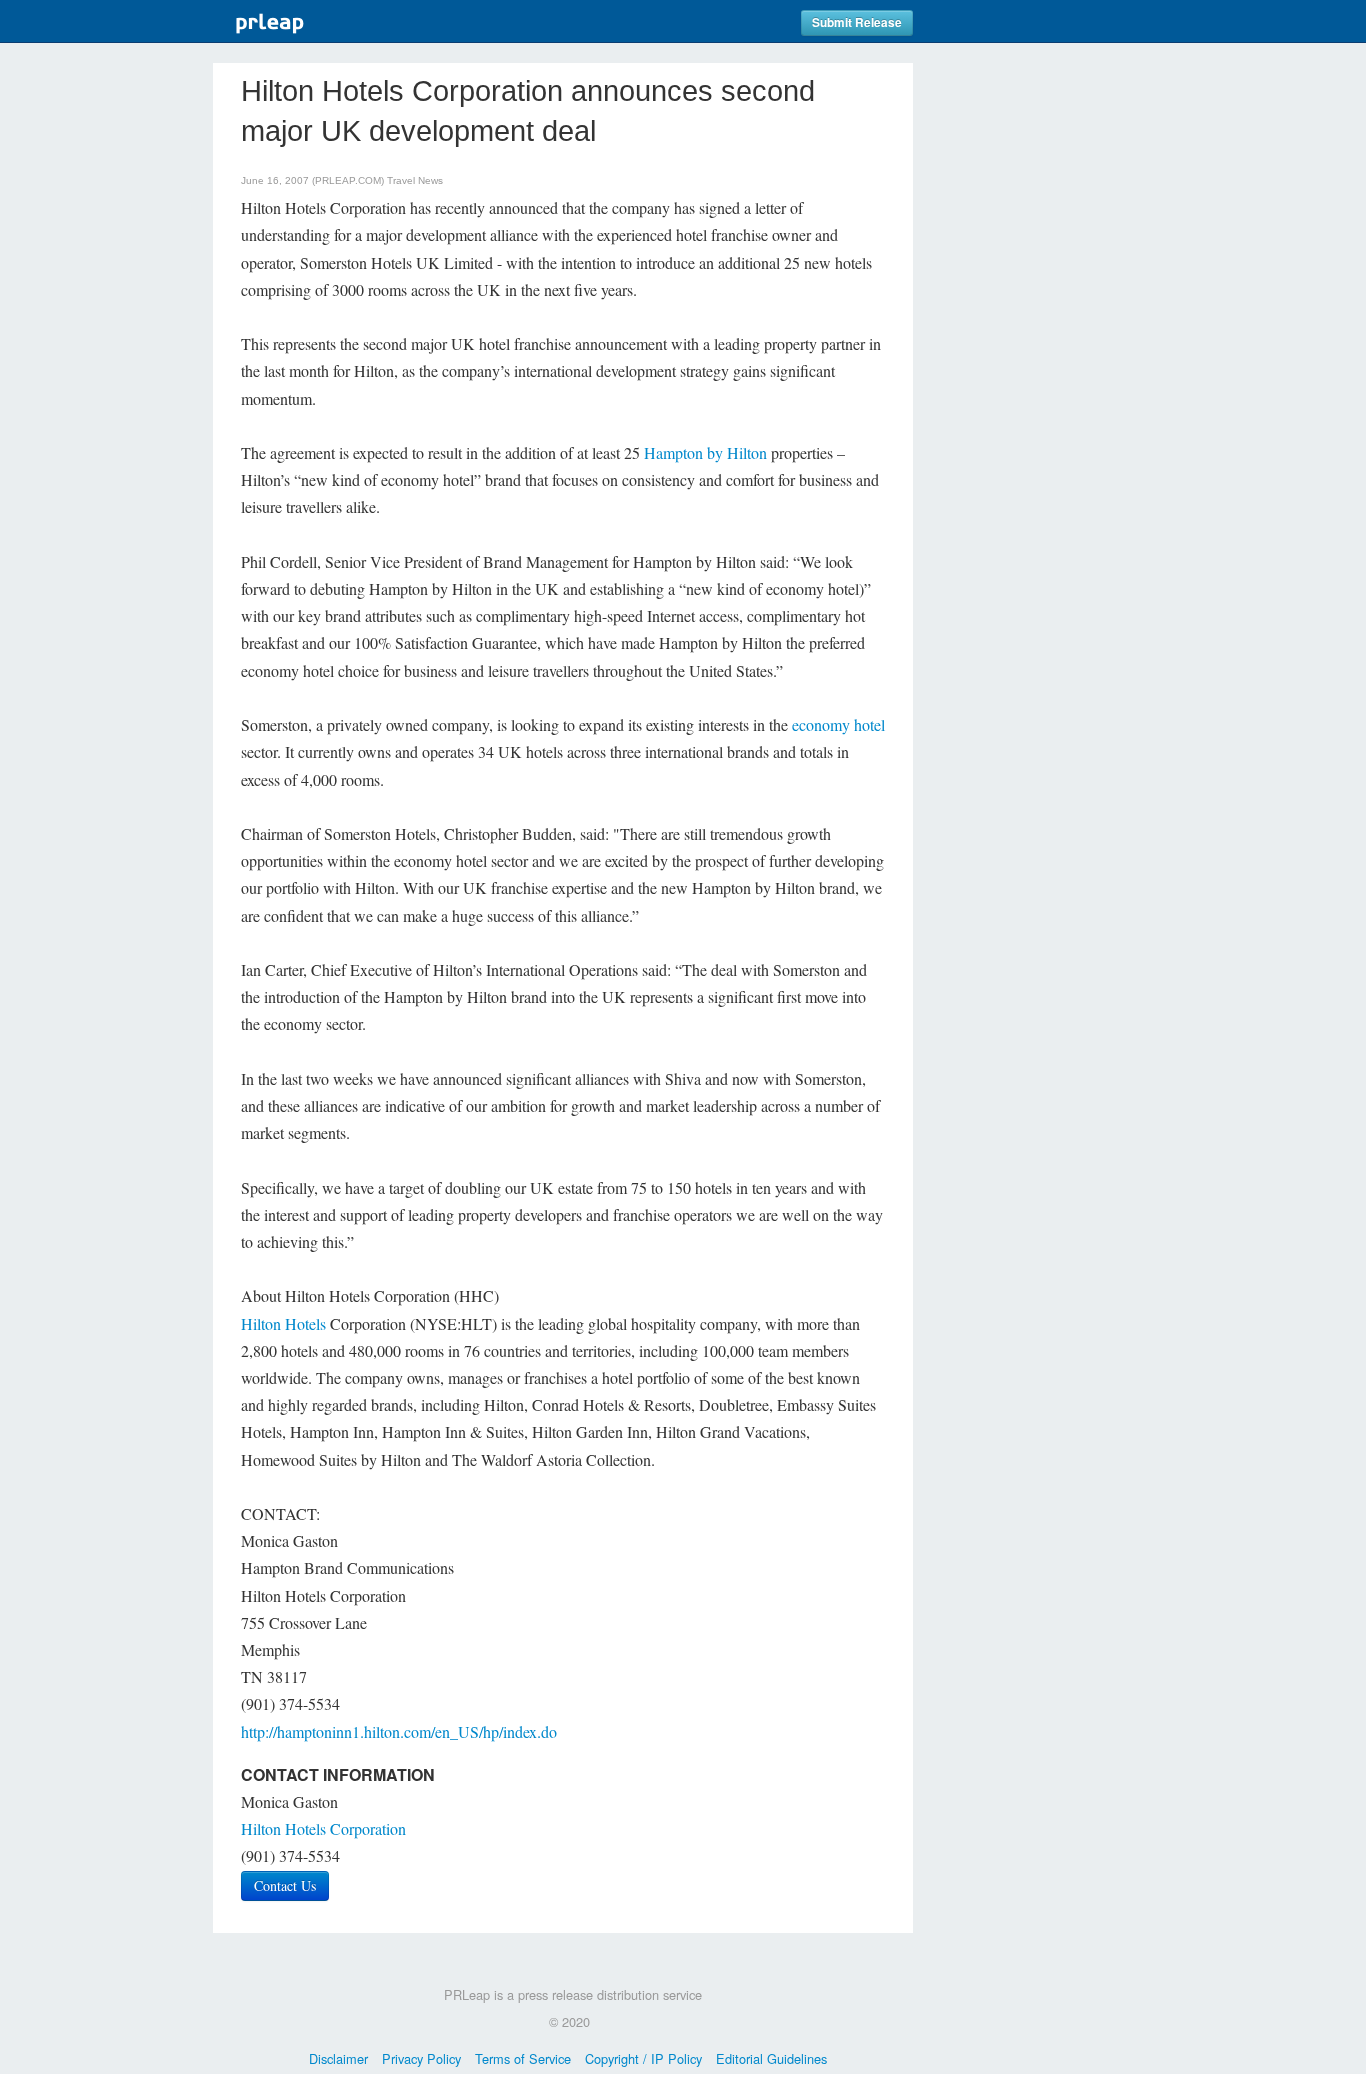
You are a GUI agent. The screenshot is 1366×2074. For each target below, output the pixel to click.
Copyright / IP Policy (643, 2058)
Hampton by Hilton (705, 452)
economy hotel (838, 724)
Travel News (415, 180)
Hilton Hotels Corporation (323, 1828)
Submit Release (857, 22)
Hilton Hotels (283, 1323)
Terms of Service (523, 2058)
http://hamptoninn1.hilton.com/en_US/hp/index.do (399, 1731)
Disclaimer (338, 2058)
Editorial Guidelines (771, 2058)
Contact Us (285, 1885)
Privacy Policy (421, 2058)
